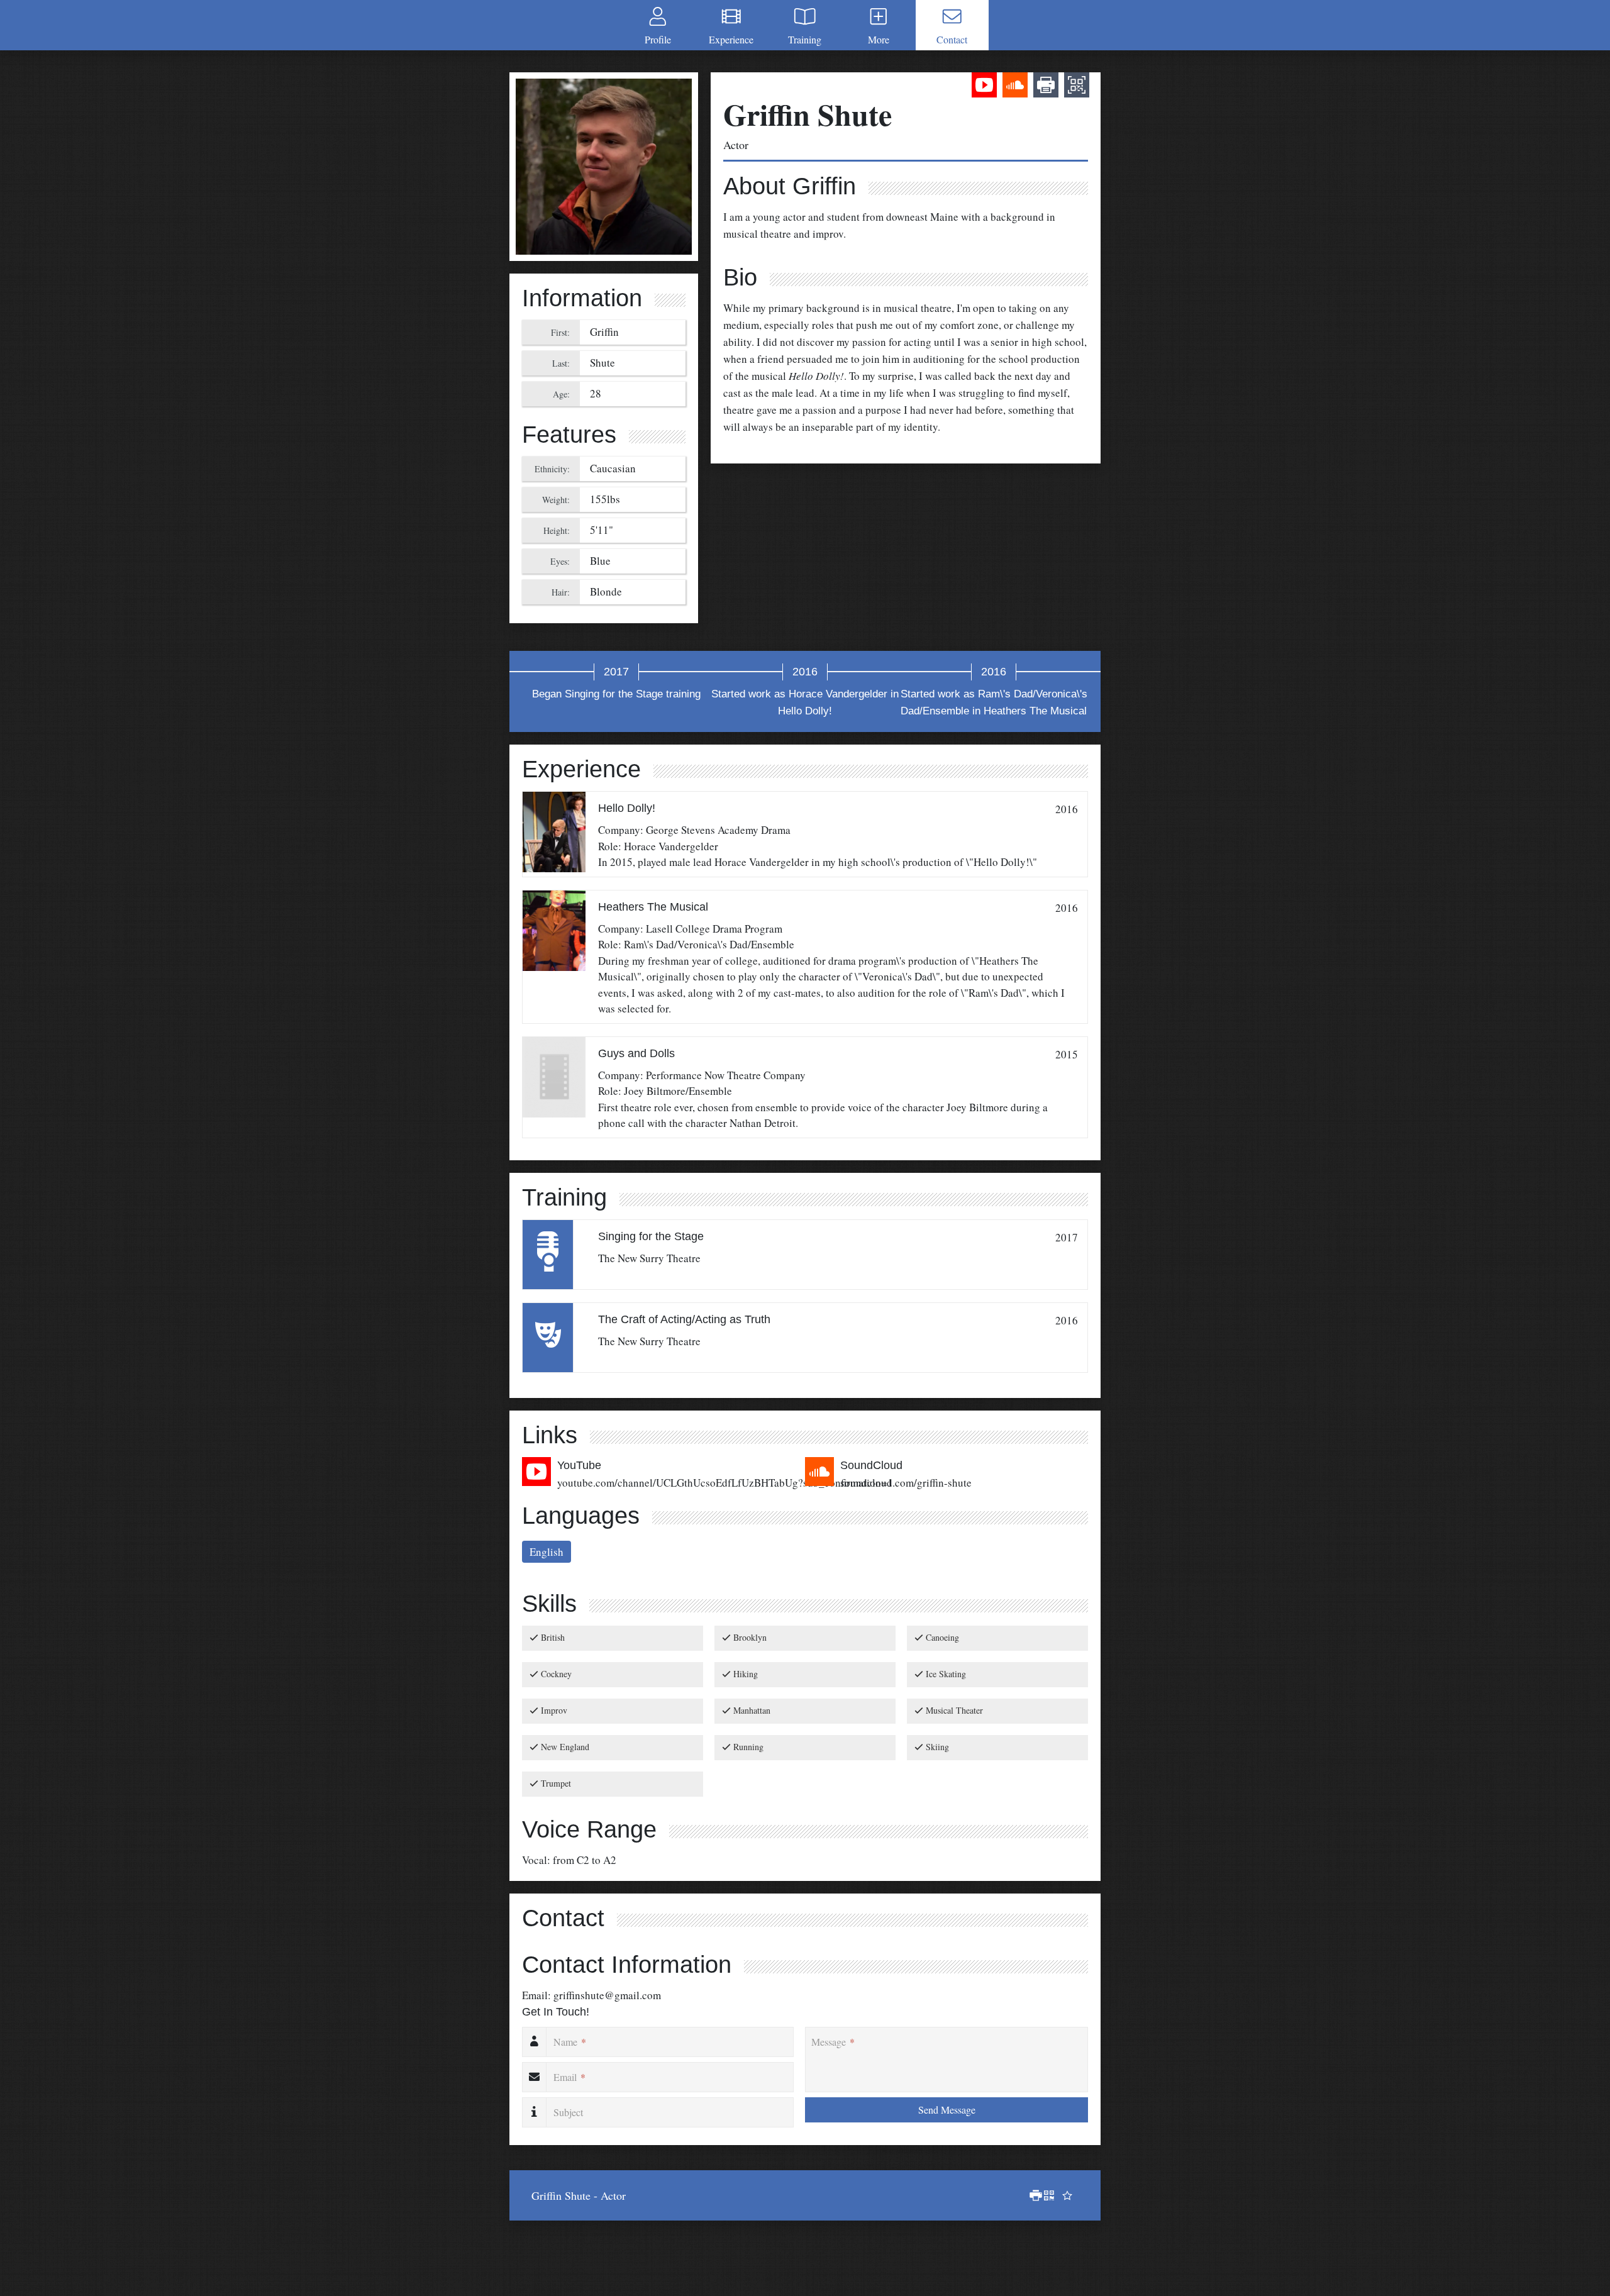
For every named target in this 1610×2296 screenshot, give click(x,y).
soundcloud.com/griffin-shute (906, 1483)
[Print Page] (1046, 87)
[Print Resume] (1033, 2195)
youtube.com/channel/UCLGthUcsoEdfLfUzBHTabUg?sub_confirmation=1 (725, 1483)
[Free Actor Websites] (1065, 2195)
